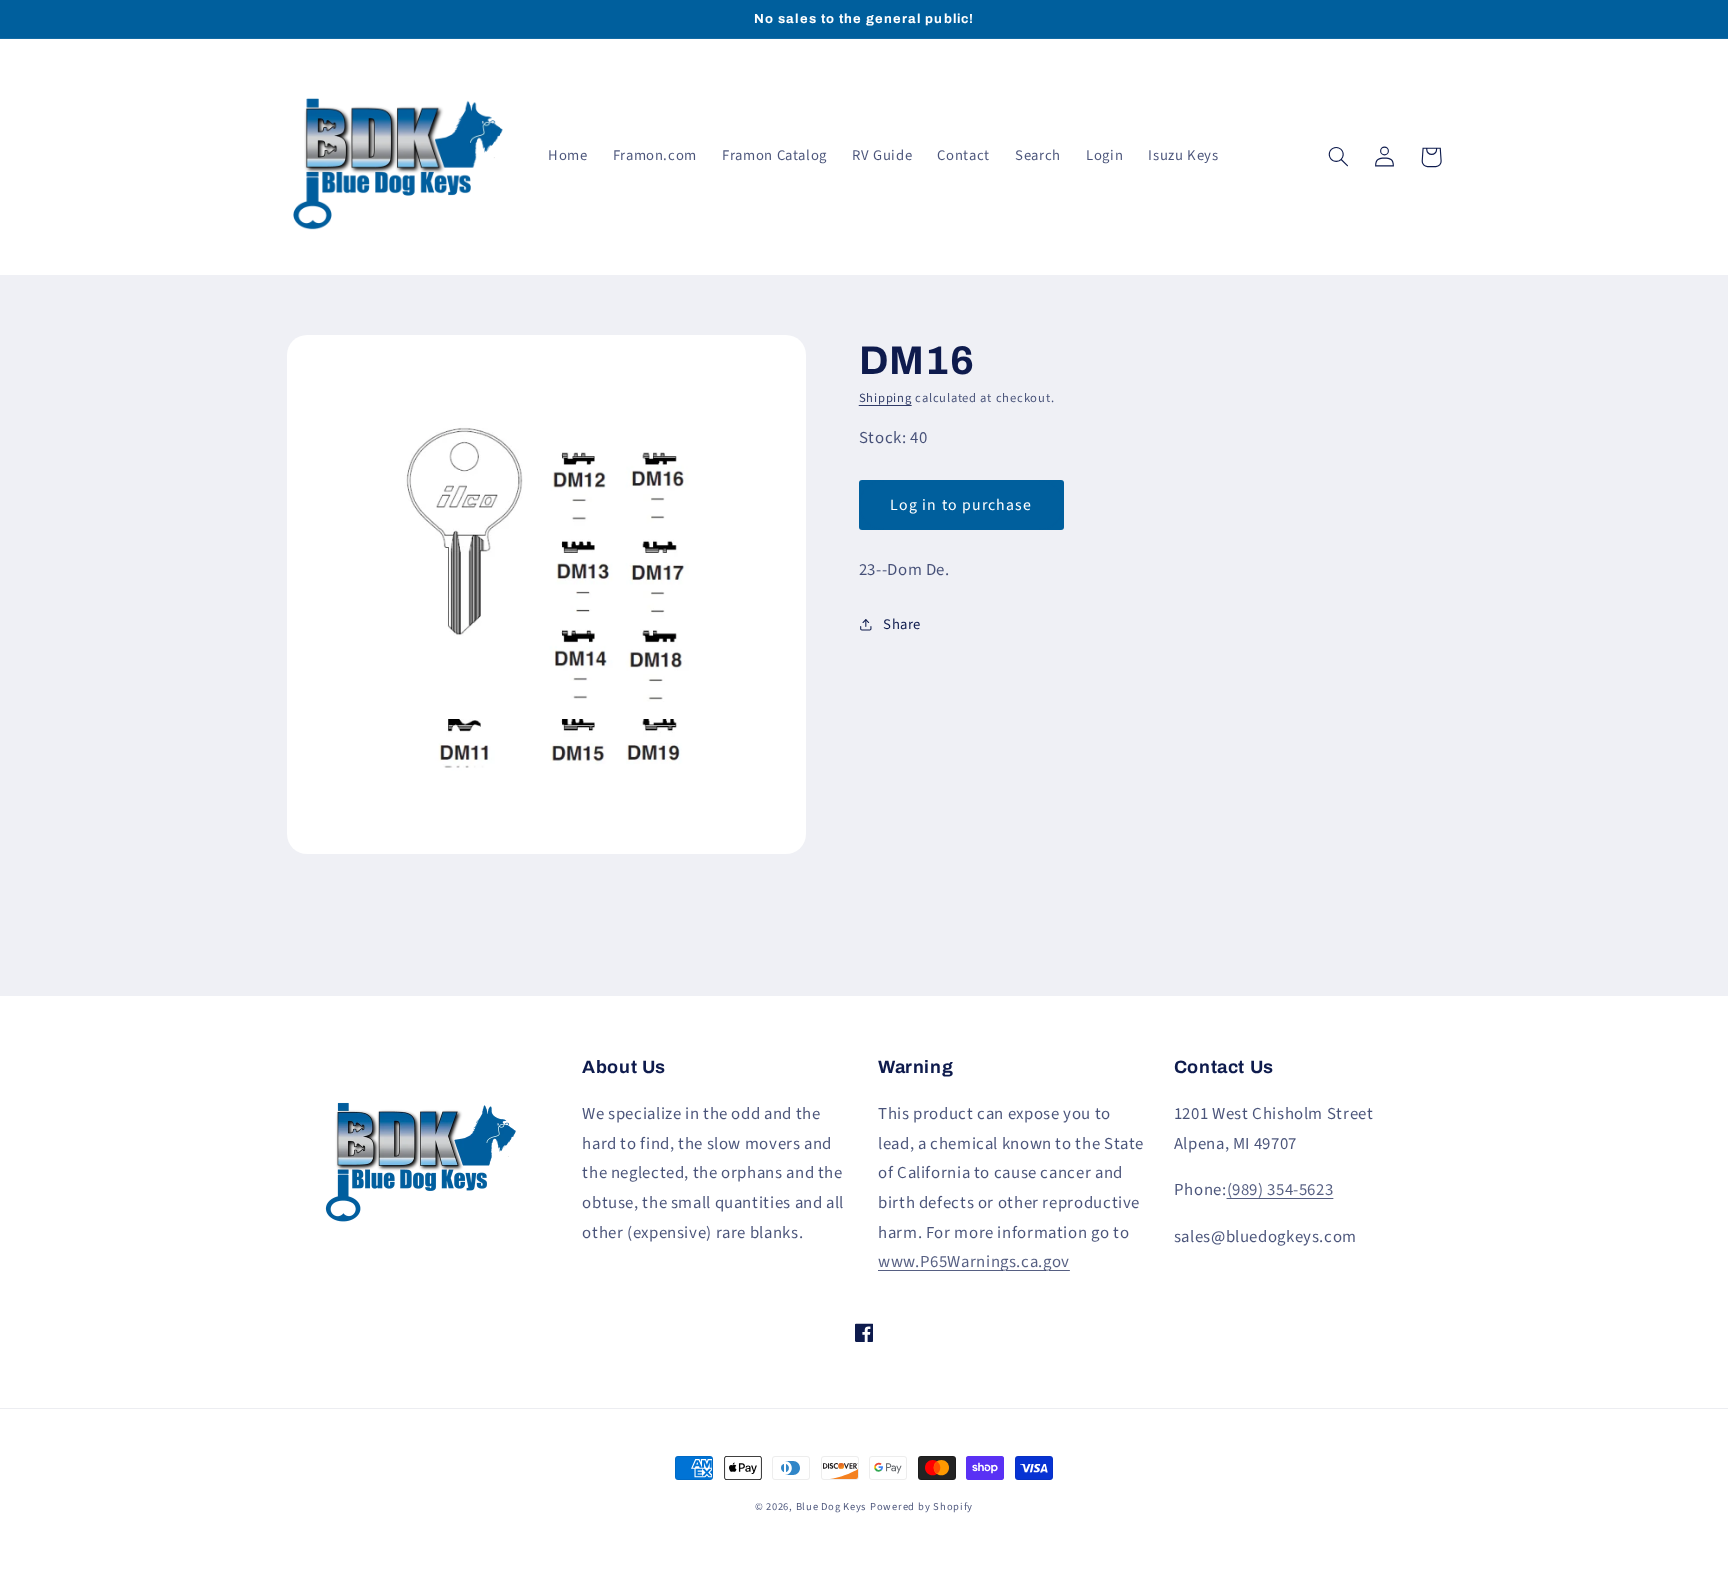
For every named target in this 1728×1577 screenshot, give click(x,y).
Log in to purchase (961, 505)
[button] (1339, 157)
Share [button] (902, 624)
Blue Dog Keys (831, 1506)
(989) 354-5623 (1280, 1190)
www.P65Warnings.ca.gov (974, 1262)
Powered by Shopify (921, 1506)
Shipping (885, 398)
